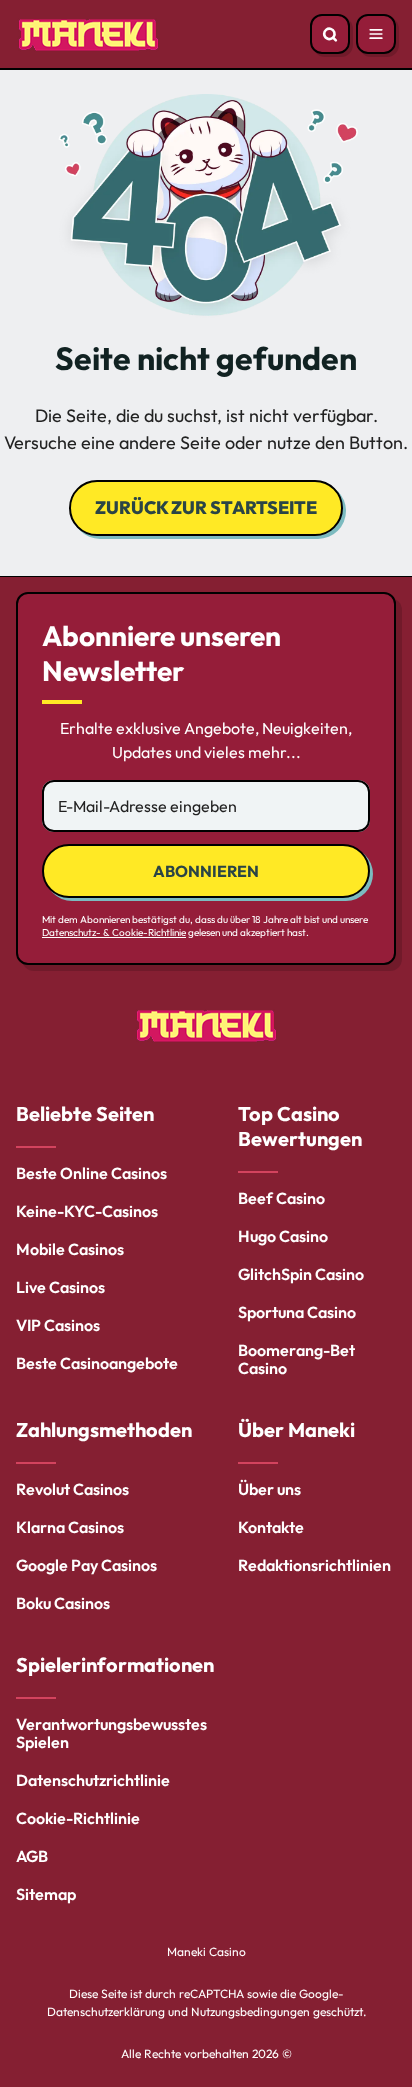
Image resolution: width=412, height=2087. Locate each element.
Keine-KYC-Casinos (87, 1211)
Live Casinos (60, 1287)
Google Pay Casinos (86, 1565)
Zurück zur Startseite (206, 507)
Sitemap (46, 1894)
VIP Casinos (58, 1325)
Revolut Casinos (72, 1489)
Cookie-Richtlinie (78, 1818)
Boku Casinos (63, 1603)
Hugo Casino (283, 1236)
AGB (32, 1856)
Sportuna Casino (297, 1312)
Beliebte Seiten (85, 1113)
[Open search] (330, 34)
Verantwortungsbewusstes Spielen (111, 1733)
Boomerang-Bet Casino (296, 1359)
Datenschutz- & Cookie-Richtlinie (114, 932)
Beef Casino (281, 1198)
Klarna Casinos (70, 1527)
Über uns (269, 1489)
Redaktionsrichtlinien (314, 1565)
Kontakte (271, 1527)
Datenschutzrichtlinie (93, 1780)
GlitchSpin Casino (301, 1274)
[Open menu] (376, 34)
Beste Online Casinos (91, 1173)
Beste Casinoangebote (97, 1363)
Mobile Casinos (70, 1249)
